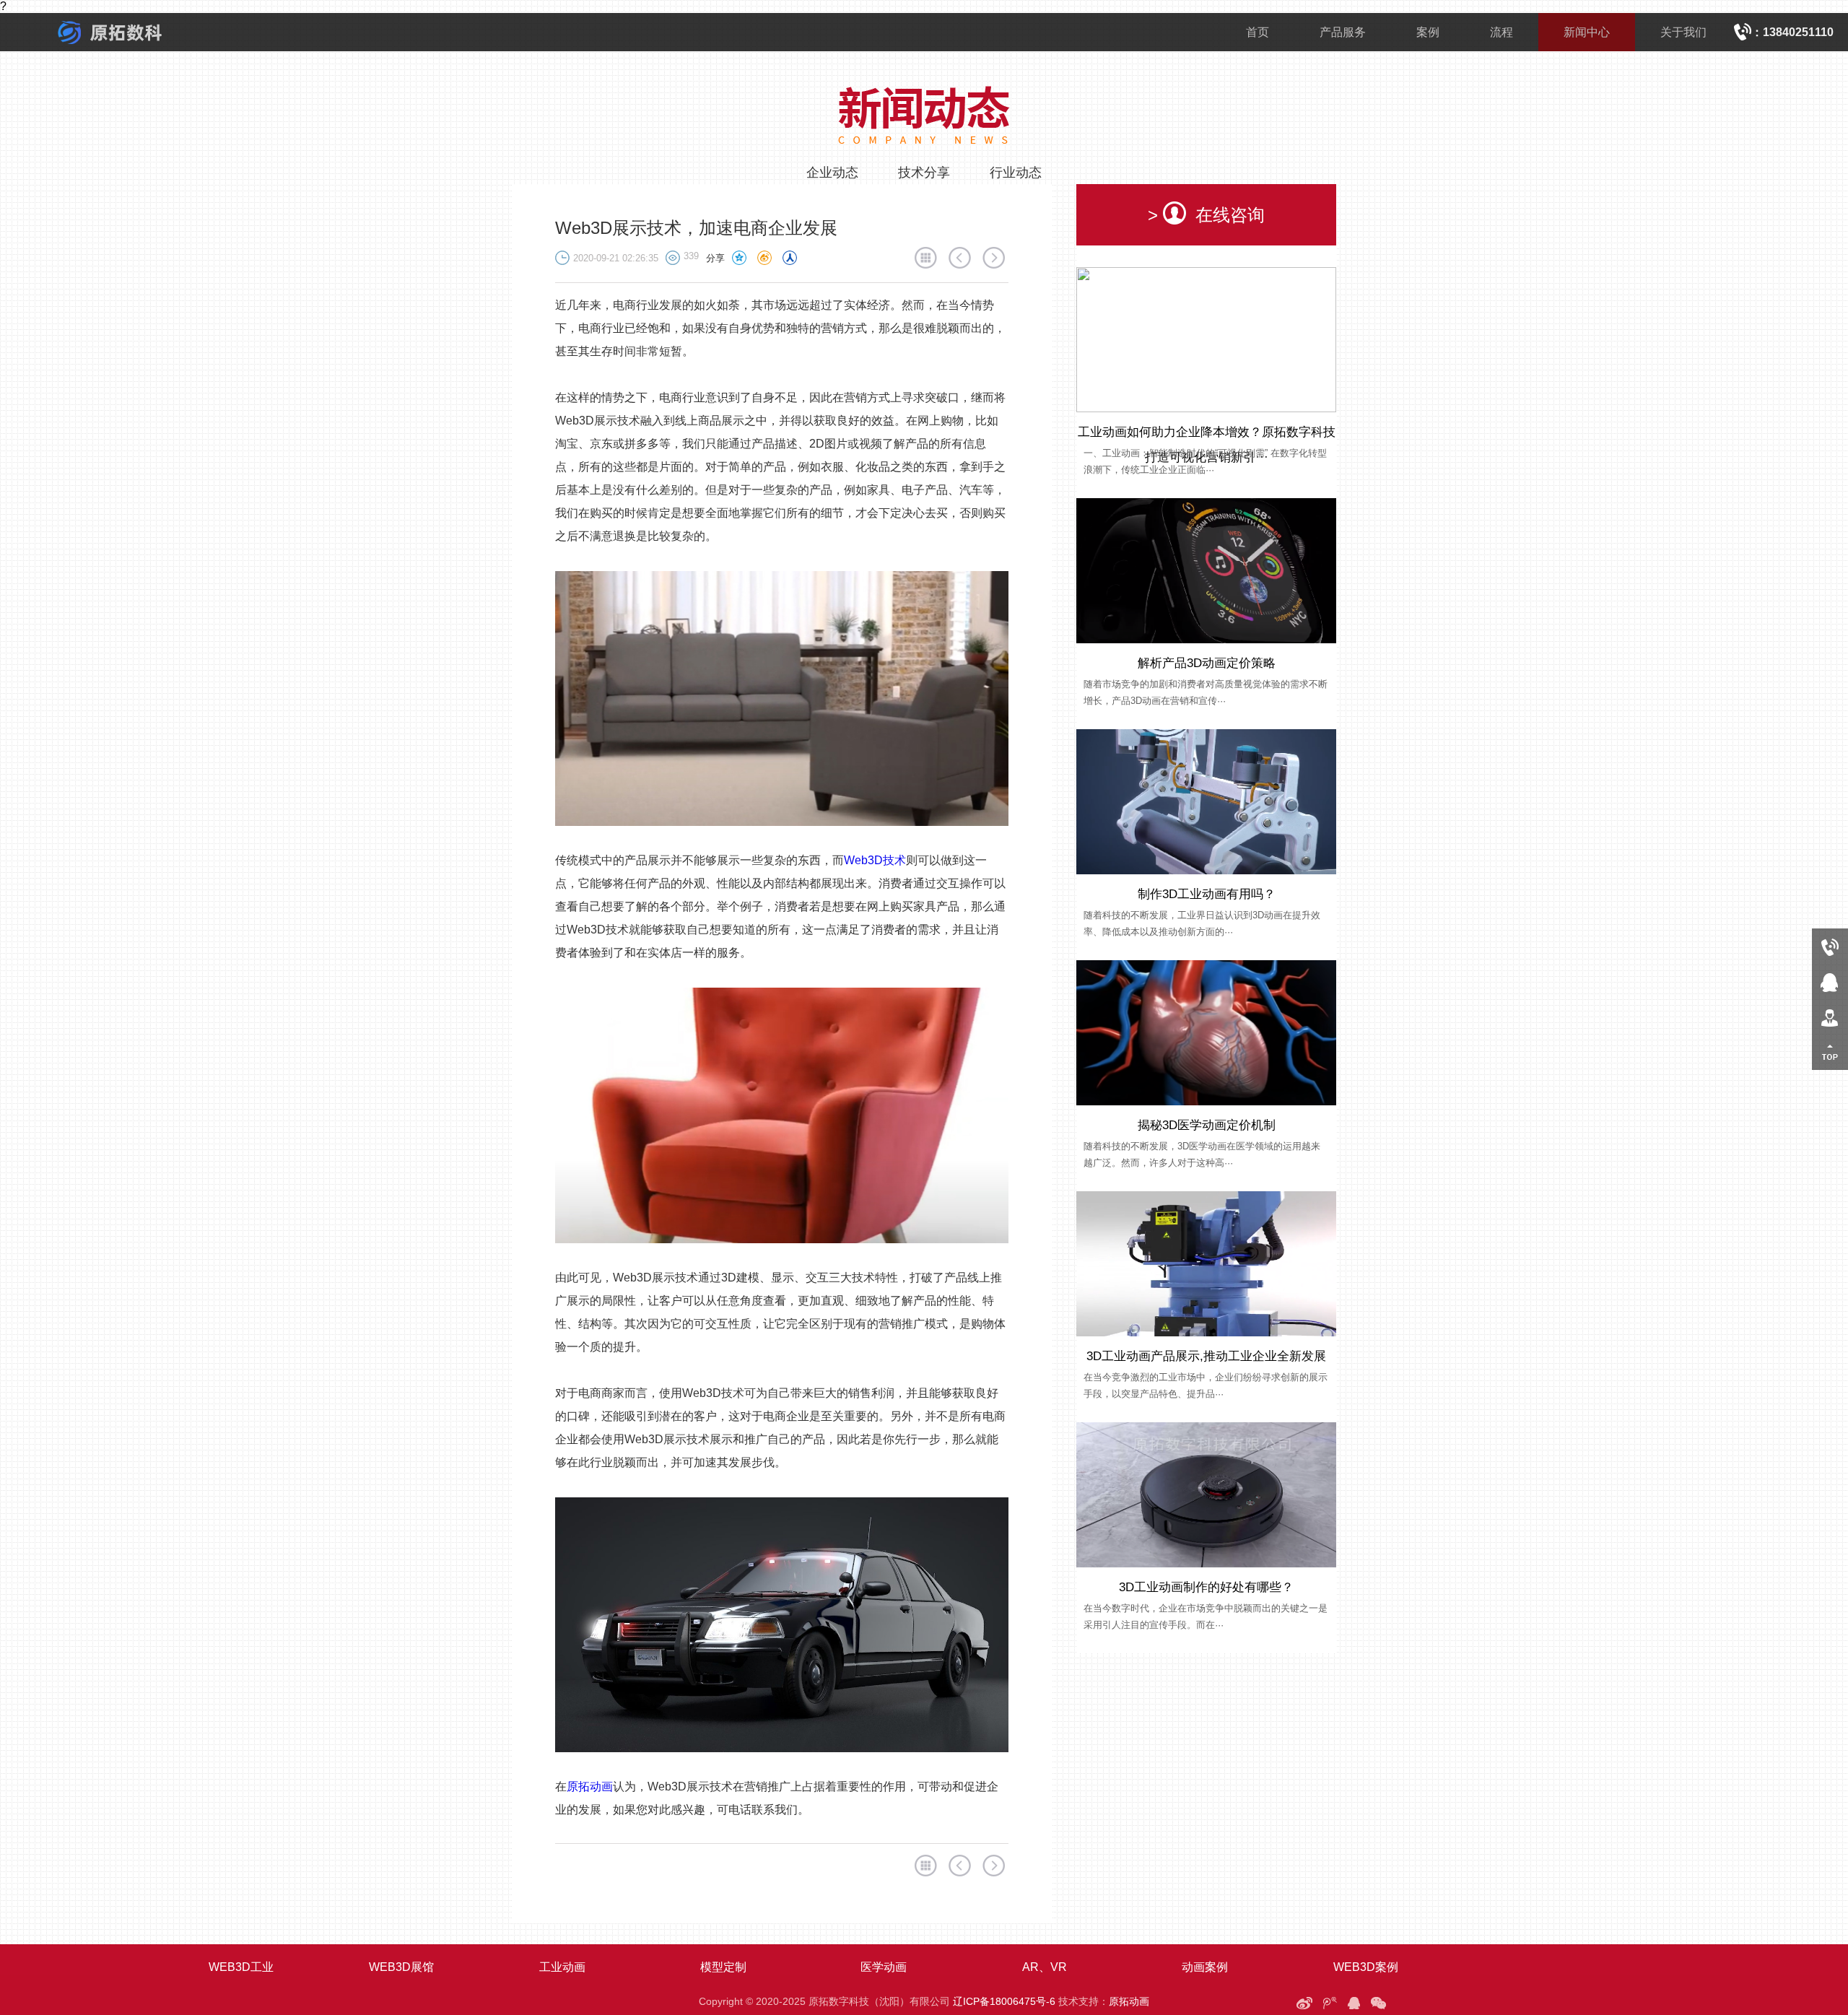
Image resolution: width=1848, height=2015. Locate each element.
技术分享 (924, 173)
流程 (1501, 32)
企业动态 (832, 173)
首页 (1258, 32)
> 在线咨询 (1206, 215)
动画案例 (1205, 1967)
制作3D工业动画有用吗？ (1207, 894)
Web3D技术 (875, 860)
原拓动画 (590, 1786)
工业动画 (562, 1967)
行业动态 (1016, 173)
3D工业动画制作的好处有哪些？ (1206, 1587)
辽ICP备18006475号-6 (1004, 2001)
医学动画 (884, 1967)
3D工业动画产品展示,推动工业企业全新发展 (1206, 1356)
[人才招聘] (1830, 1017)
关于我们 (1683, 32)
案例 (1428, 32)
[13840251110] (1830, 946)
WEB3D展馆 (401, 1967)
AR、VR (1045, 1967)
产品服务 (1343, 32)
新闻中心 (1587, 32)
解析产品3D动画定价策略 (1207, 663)
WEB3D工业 (241, 1967)
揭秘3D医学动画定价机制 (1207, 1125)
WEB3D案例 (1366, 1967)
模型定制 (723, 1967)
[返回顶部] (1830, 1052)
